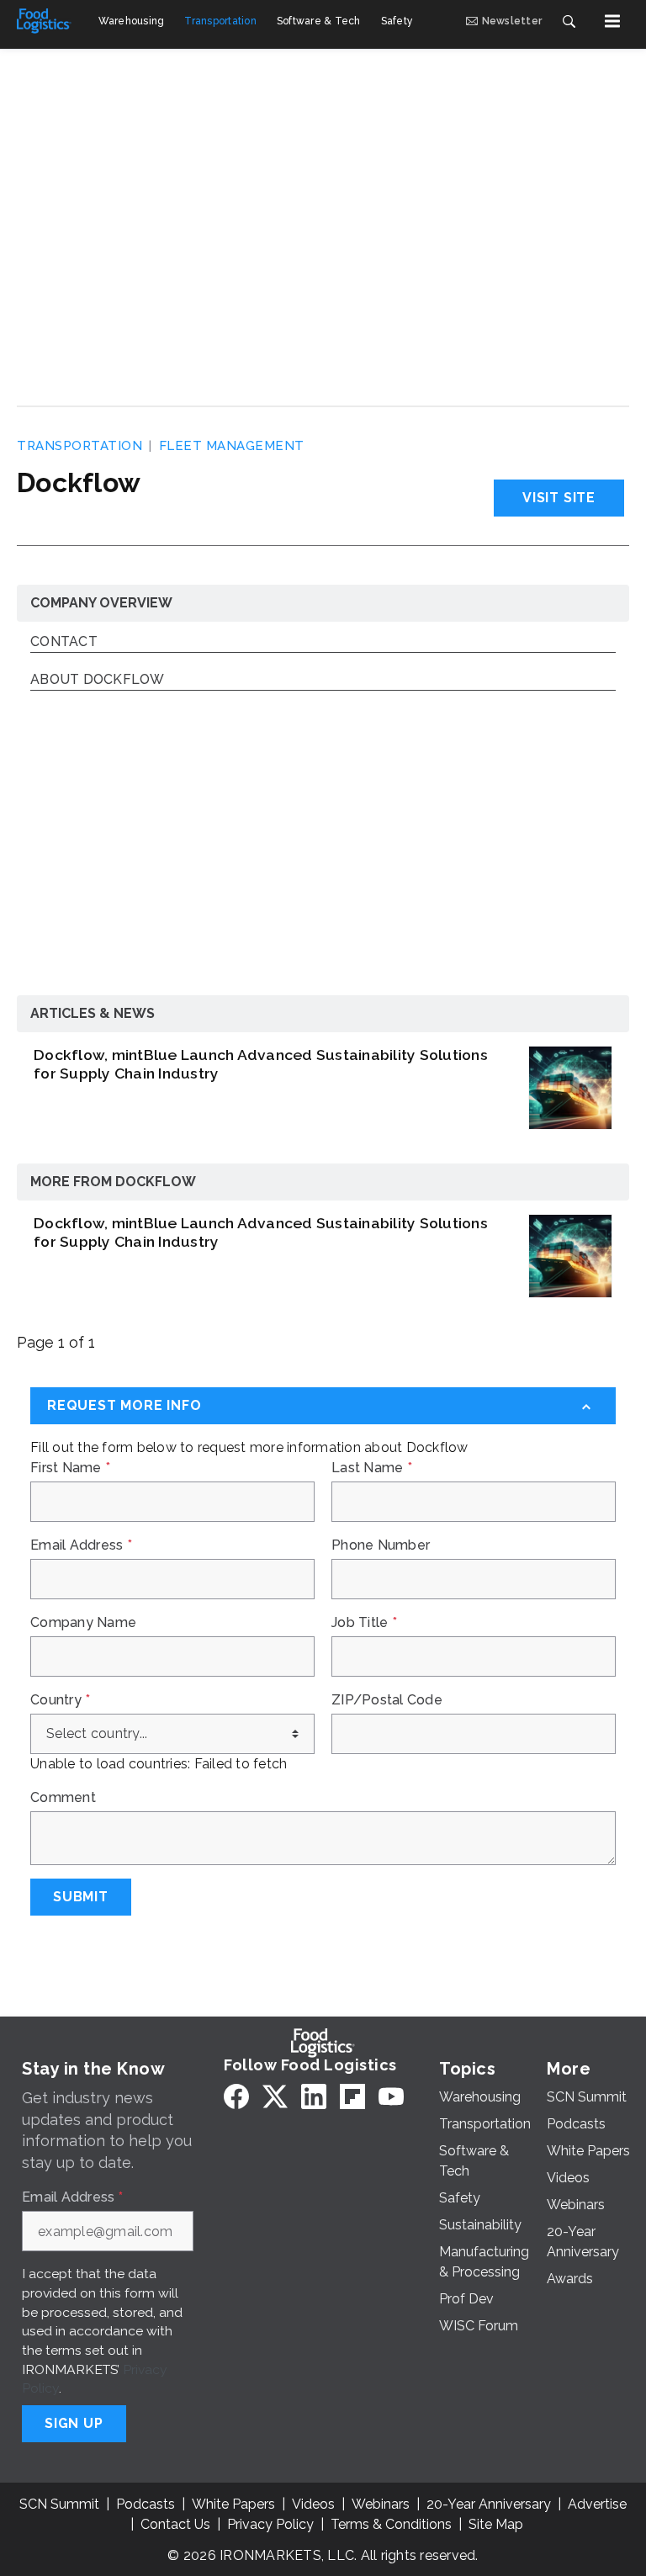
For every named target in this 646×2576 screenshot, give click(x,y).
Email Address (81, 1545)
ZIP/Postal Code (387, 1700)
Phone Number (381, 1545)
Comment (63, 1798)
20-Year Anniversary (489, 2504)
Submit (81, 1897)
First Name (70, 1468)
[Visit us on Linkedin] (314, 2096)
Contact (64, 642)
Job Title (364, 1623)
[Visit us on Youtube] (391, 2096)
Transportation (79, 446)
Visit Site (559, 498)
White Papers (233, 2504)
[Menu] (612, 21)
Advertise (597, 2504)
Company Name (83, 1623)
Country (60, 1700)
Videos (313, 2504)
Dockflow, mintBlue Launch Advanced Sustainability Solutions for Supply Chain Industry (261, 1064)
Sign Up (74, 2423)
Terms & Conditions (391, 2524)
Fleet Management (232, 446)
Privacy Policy (270, 2524)
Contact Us (175, 2524)
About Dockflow (98, 680)
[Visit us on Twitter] (275, 2096)
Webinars (381, 2504)
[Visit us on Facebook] (236, 2096)
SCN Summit (59, 2504)
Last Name (372, 1468)
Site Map (496, 2524)
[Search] (569, 21)
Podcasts (146, 2504)
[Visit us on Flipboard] (352, 2096)
